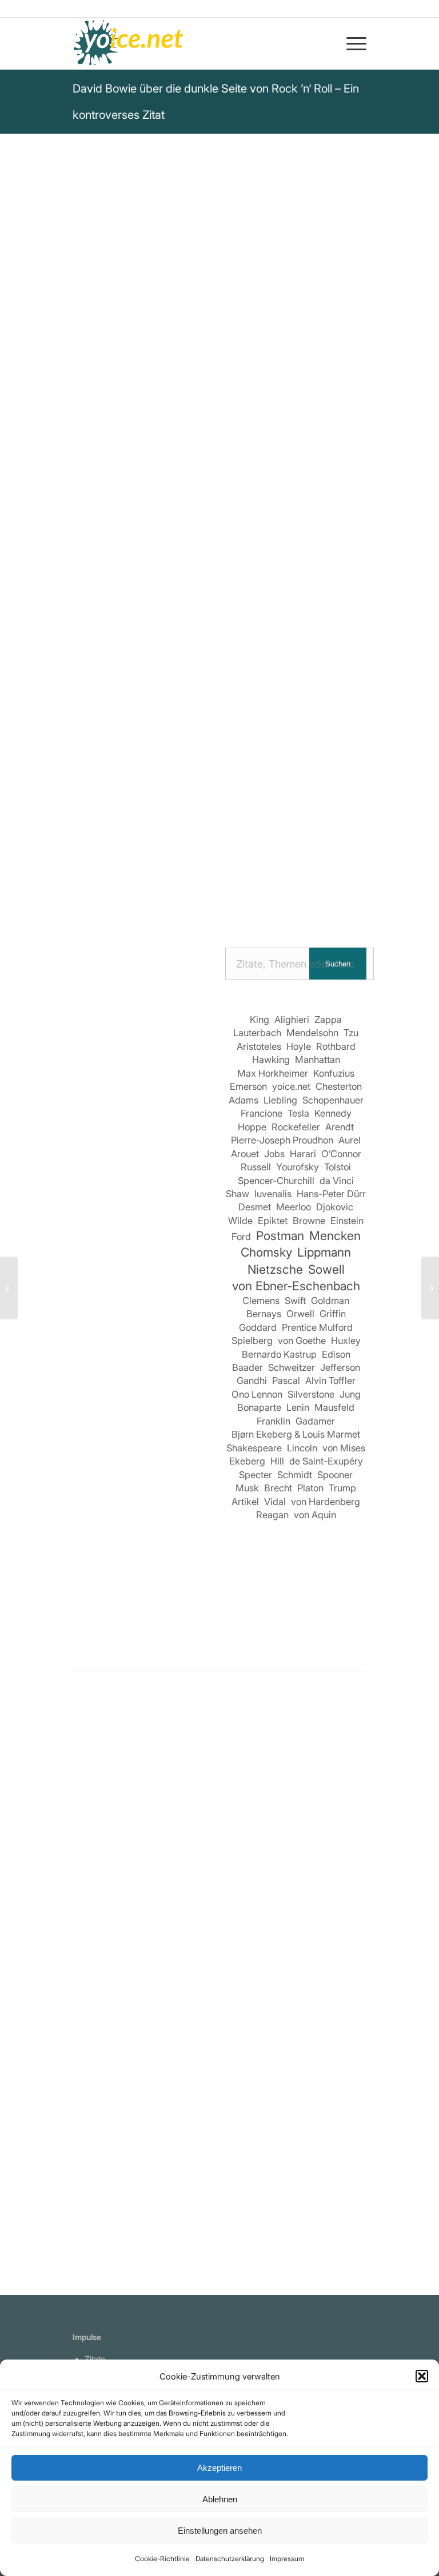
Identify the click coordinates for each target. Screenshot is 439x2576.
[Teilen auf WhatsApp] (187, 864)
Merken (97, 640)
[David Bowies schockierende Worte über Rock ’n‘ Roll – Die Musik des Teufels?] (116, 1872)
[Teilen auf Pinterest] (220, 864)
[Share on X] (155, 864)
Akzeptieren (219, 2468)
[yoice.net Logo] (129, 43)
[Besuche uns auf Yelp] (236, 896)
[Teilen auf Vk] (318, 864)
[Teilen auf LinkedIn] (252, 864)
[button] (422, 2376)
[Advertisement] (143, 1449)
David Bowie (107, 365)
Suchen (338, 964)
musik (252, 531)
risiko (157, 546)
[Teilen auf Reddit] (350, 864)
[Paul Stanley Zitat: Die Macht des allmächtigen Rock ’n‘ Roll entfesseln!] (116, 2073)
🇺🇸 (186, 601)
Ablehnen (220, 2499)
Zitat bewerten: (221, 697)
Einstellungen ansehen (220, 2531)
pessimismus (301, 531)
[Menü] (351, 43)
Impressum (287, 2559)
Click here (219, 601)
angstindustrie (106, 546)
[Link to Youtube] (269, 896)
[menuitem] (351, 43)
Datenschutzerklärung (230, 2559)
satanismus (206, 531)
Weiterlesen (100, 2015)
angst (161, 531)
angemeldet (147, 1822)
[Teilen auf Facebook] (89, 864)
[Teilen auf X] (122, 864)
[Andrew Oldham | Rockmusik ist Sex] (323, 2073)
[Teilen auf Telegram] (171, 896)
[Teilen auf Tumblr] (285, 864)
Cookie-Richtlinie (162, 2559)
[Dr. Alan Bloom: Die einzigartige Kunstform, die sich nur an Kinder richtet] (430, 1288)
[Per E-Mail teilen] (204, 896)
